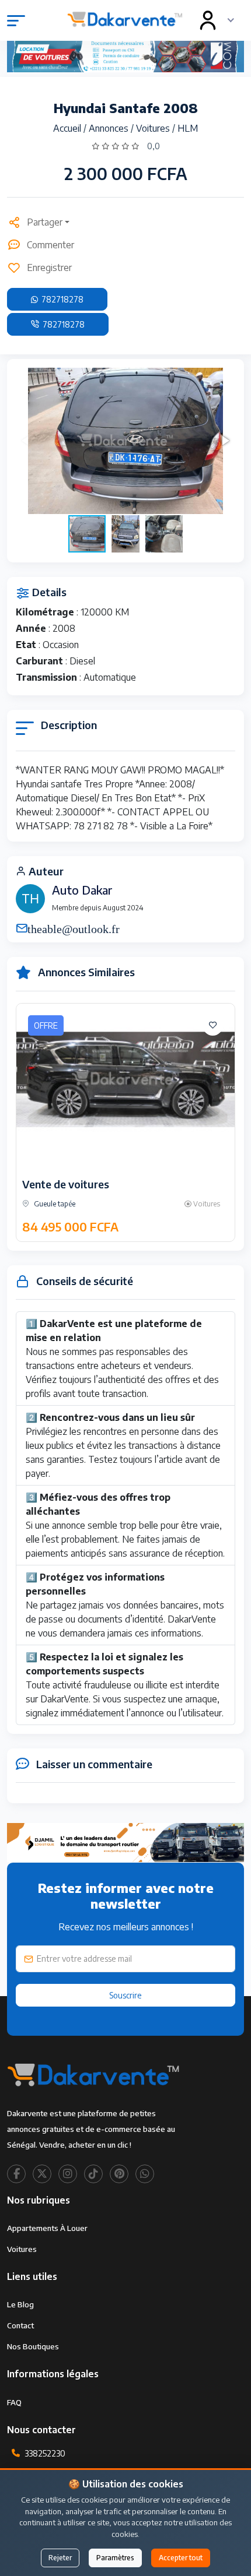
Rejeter (60, 2558)
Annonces (110, 128)
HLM (188, 128)
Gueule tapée (54, 1204)
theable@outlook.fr (74, 928)
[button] (225, 441)
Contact (20, 2325)
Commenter (50, 245)
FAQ (14, 2402)
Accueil (68, 128)
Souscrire (125, 1995)
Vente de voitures (66, 1184)
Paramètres (115, 2558)
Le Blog (20, 2304)
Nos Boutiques (33, 2346)
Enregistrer (49, 268)
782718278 (62, 299)
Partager (45, 222)
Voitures (154, 128)
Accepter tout (181, 2558)
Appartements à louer (47, 2228)
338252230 (45, 2453)
